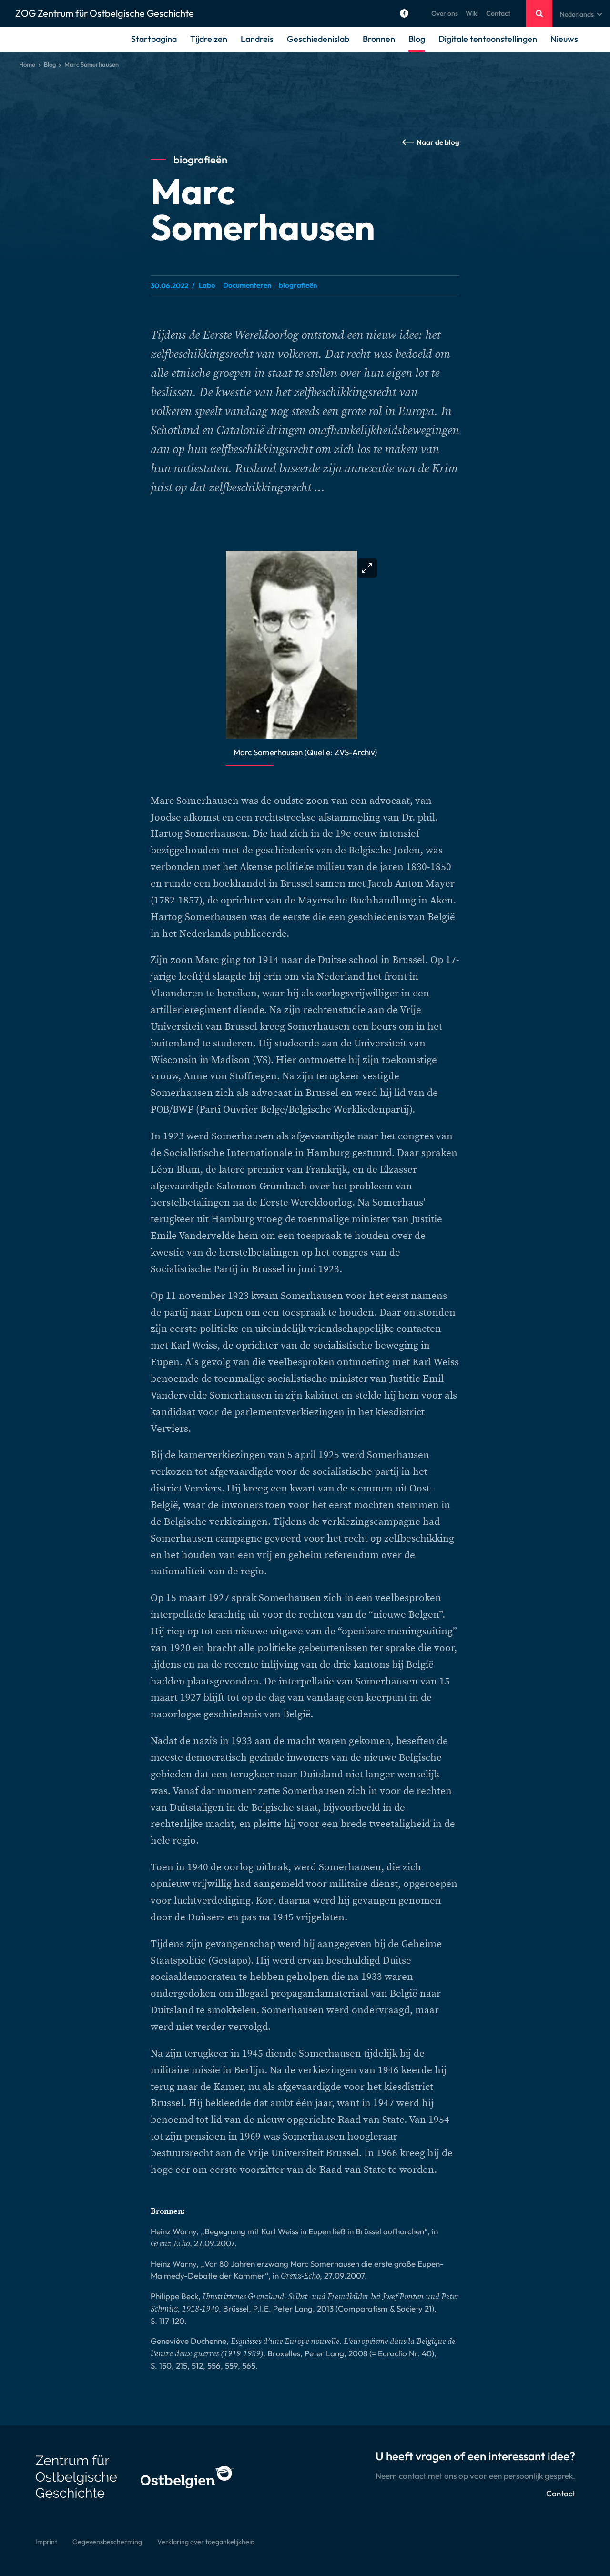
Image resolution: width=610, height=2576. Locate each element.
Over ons (445, 13)
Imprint (46, 2542)
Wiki (472, 13)
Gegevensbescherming (107, 2542)
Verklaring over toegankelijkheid (206, 2542)
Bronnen (379, 39)
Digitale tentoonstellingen (488, 39)
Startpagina (154, 39)
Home (27, 64)
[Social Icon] (404, 13)
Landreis (257, 39)
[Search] (539, 13)
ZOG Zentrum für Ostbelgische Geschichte (105, 13)
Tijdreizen (209, 39)
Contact (498, 13)
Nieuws (564, 39)
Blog (417, 39)
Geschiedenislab (318, 39)
